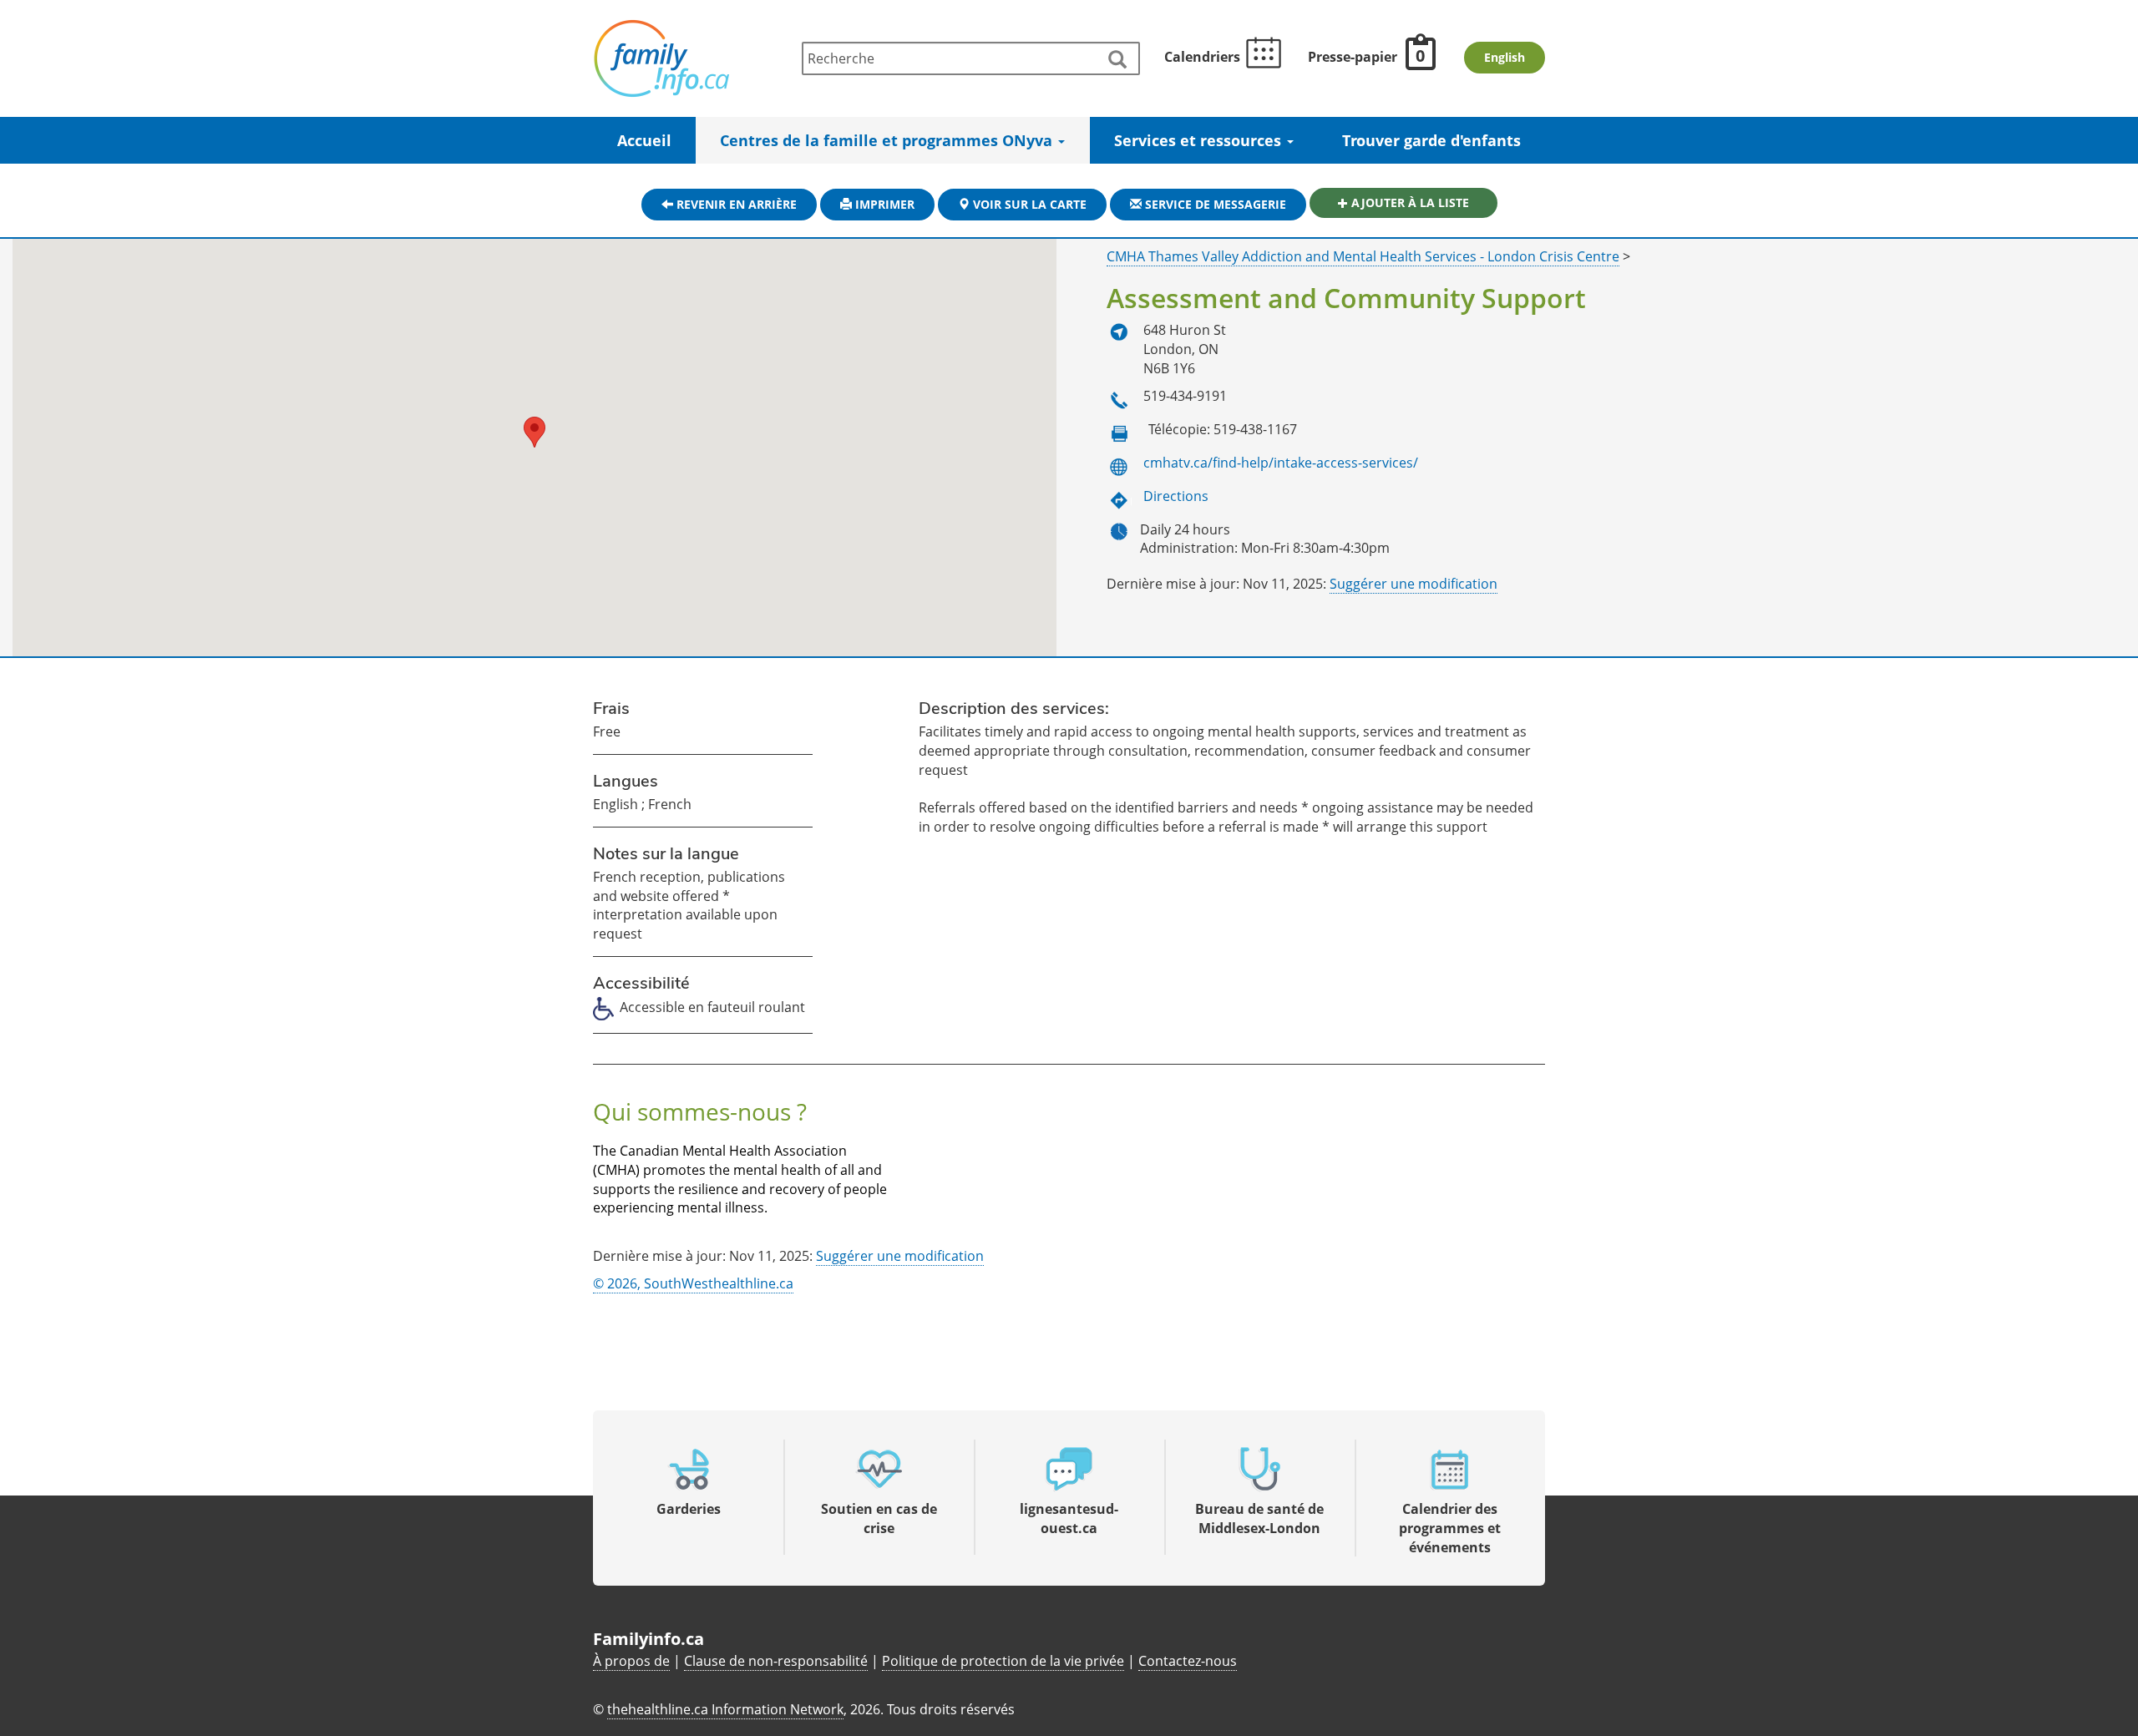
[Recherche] (1117, 60)
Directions (1176, 496)
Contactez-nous (1188, 1661)
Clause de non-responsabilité (776, 1661)
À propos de (631, 1661)
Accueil (644, 140)
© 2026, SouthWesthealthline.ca (693, 1283)
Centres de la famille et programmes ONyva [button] (888, 140)
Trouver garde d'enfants (1431, 140)
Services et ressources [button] (1200, 140)
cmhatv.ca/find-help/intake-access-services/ (1281, 463)
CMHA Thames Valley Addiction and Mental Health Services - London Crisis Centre (1363, 256)
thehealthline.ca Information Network (725, 1709)
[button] (534, 432)
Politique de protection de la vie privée (1003, 1661)
